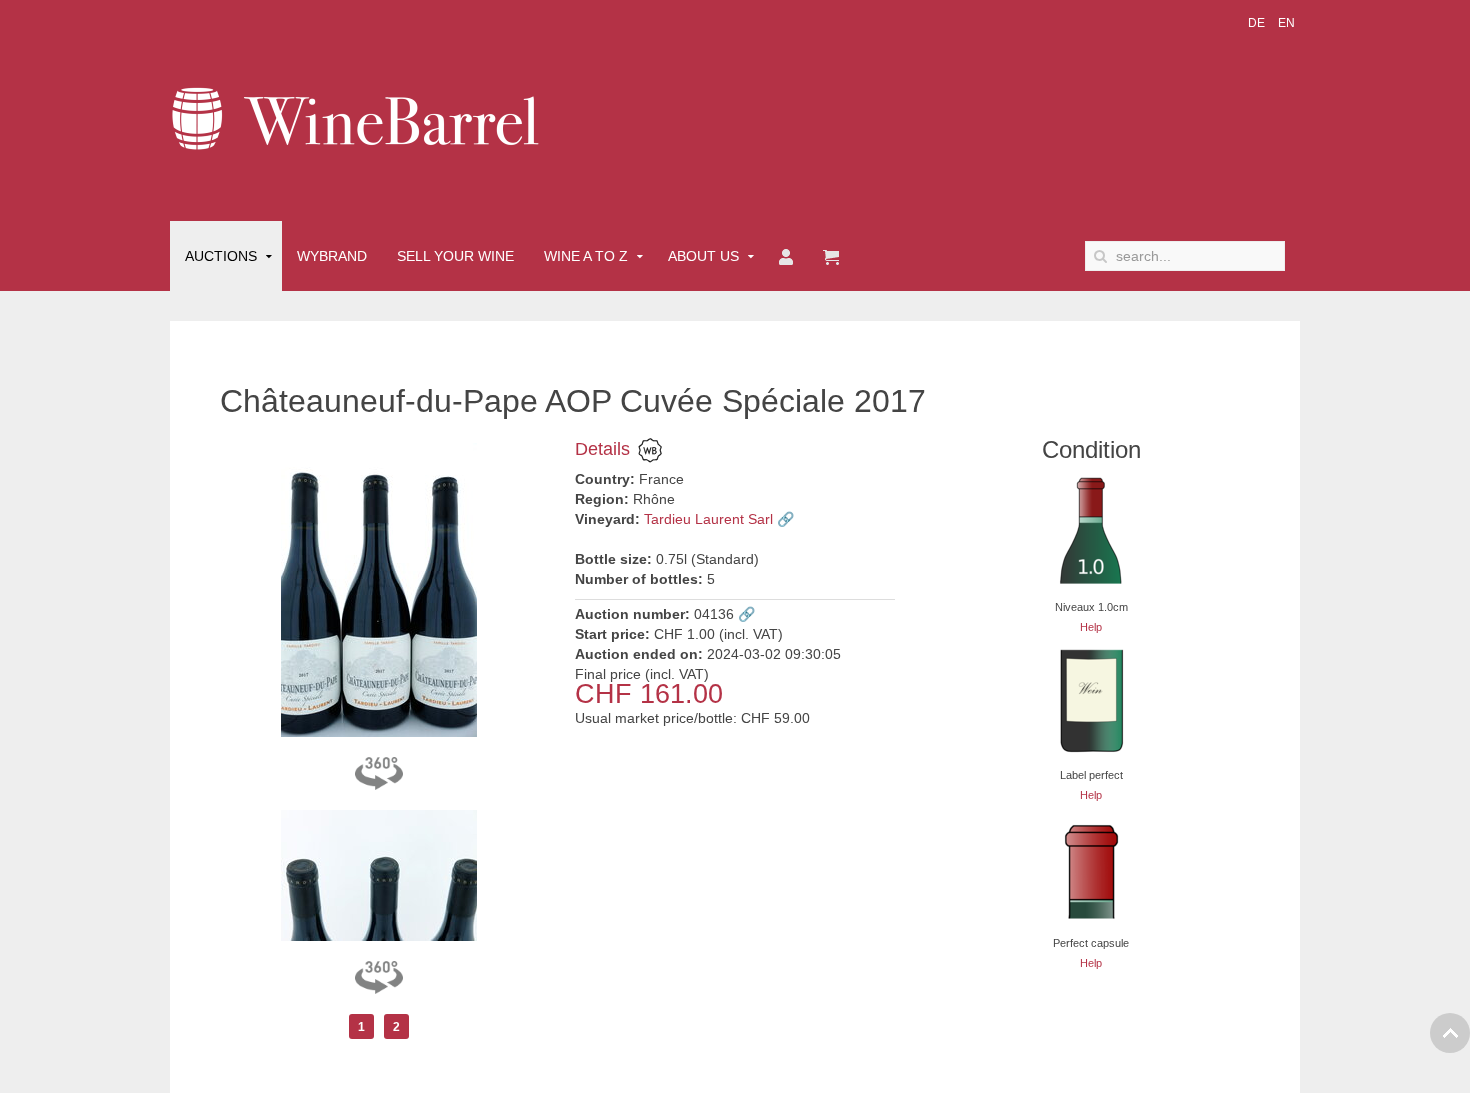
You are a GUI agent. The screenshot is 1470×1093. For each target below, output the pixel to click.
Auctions (221, 256)
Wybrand (332, 256)
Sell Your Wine (455, 256)
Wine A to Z (586, 256)
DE (1258, 23)
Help (1091, 627)
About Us (703, 256)
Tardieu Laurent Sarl (708, 519)
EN (1286, 23)
